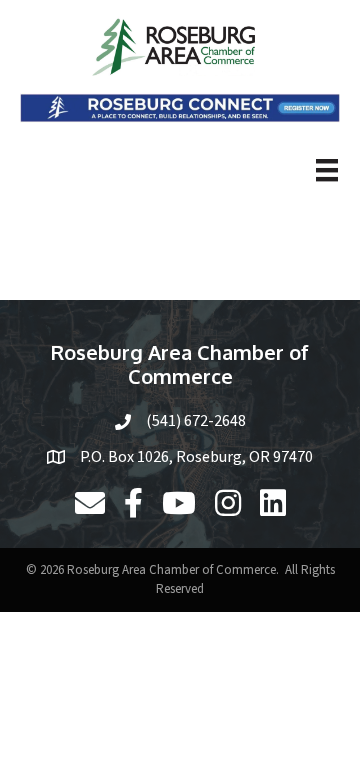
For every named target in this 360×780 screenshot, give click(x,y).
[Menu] (327, 170)
